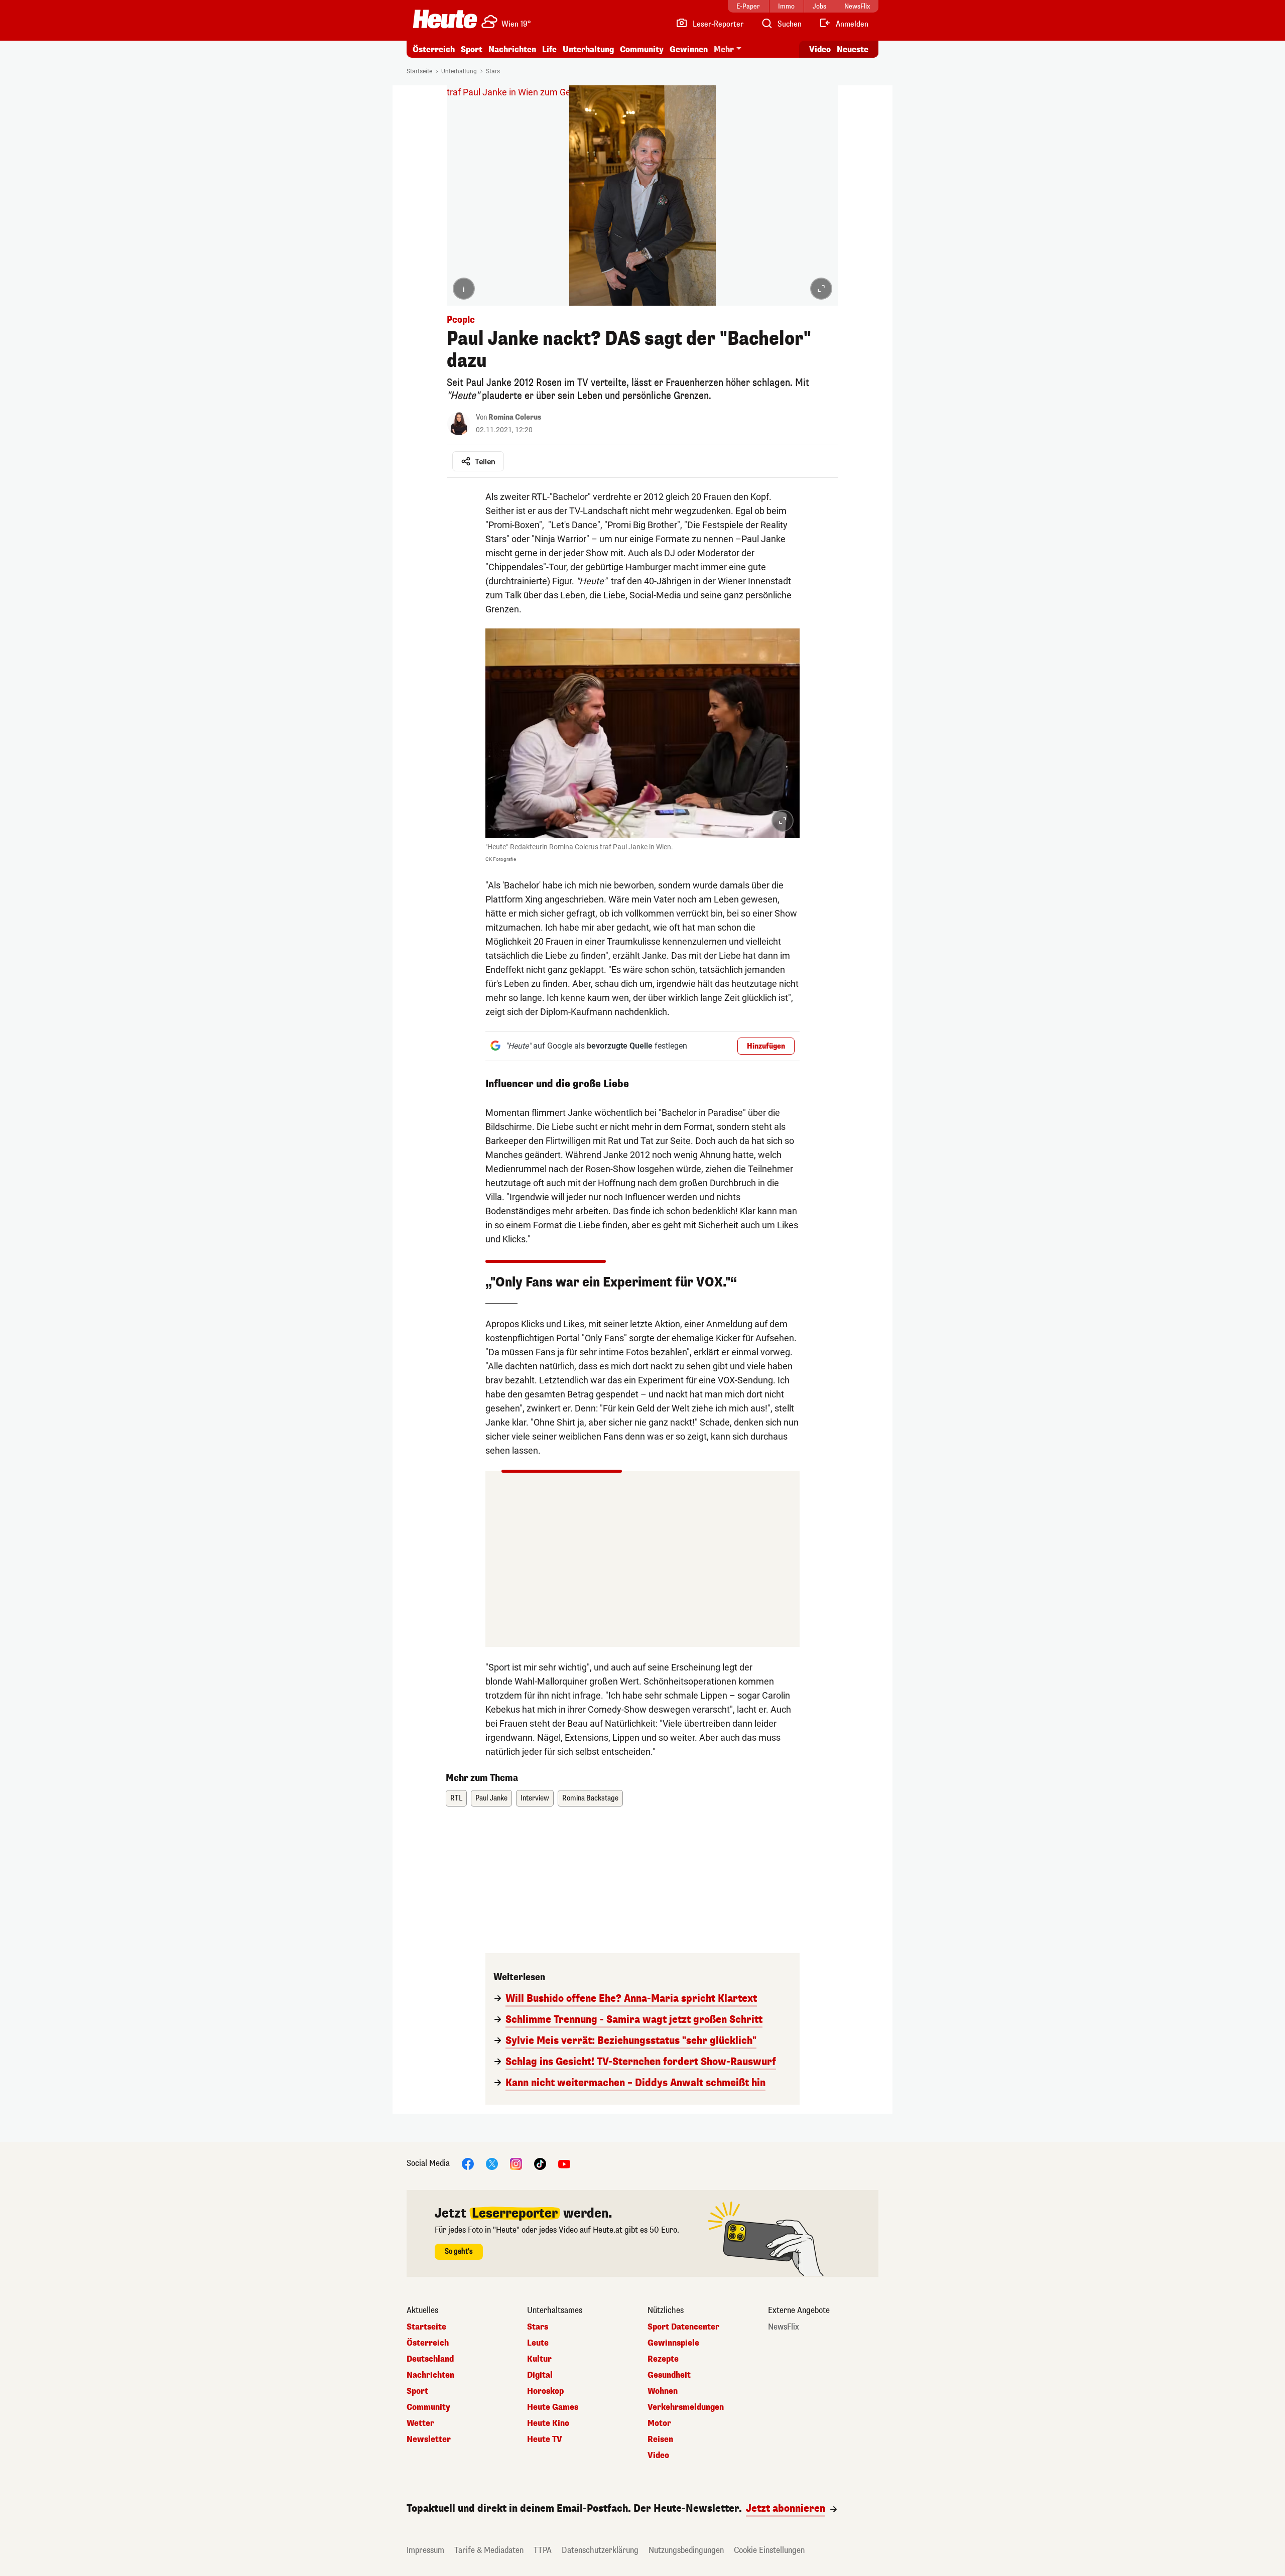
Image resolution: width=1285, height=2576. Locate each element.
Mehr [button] (724, 49)
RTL (456, 1798)
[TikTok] (540, 2164)
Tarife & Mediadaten (489, 2550)
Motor (659, 2423)
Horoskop (545, 2391)
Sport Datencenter (683, 2327)
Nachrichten (430, 2375)
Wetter (420, 2423)
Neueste (853, 49)
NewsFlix (784, 2327)
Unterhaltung (588, 49)
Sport (472, 49)
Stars (493, 71)
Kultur (539, 2359)
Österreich (434, 49)
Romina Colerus (515, 417)
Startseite (419, 71)
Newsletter (429, 2439)
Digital (540, 2375)
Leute (538, 2343)
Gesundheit (669, 2375)
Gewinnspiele (673, 2343)
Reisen (660, 2439)
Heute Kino (548, 2423)
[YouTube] (564, 2164)
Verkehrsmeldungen (686, 2407)
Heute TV (545, 2439)
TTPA (543, 2550)
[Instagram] (516, 2164)
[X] (492, 2164)
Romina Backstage (590, 1798)
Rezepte (663, 2359)
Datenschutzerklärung (600, 2550)
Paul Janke (491, 1798)
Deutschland (430, 2359)
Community (642, 49)
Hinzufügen (766, 1046)
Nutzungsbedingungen (686, 2550)
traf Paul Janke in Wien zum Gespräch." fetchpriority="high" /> (569, 92)
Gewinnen (689, 49)
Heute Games (553, 2407)
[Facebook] (468, 2164)
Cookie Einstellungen (769, 2550)
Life (549, 49)
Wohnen (663, 2391)
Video (820, 49)
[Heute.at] (445, 19)
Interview (535, 1798)
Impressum (425, 2550)
